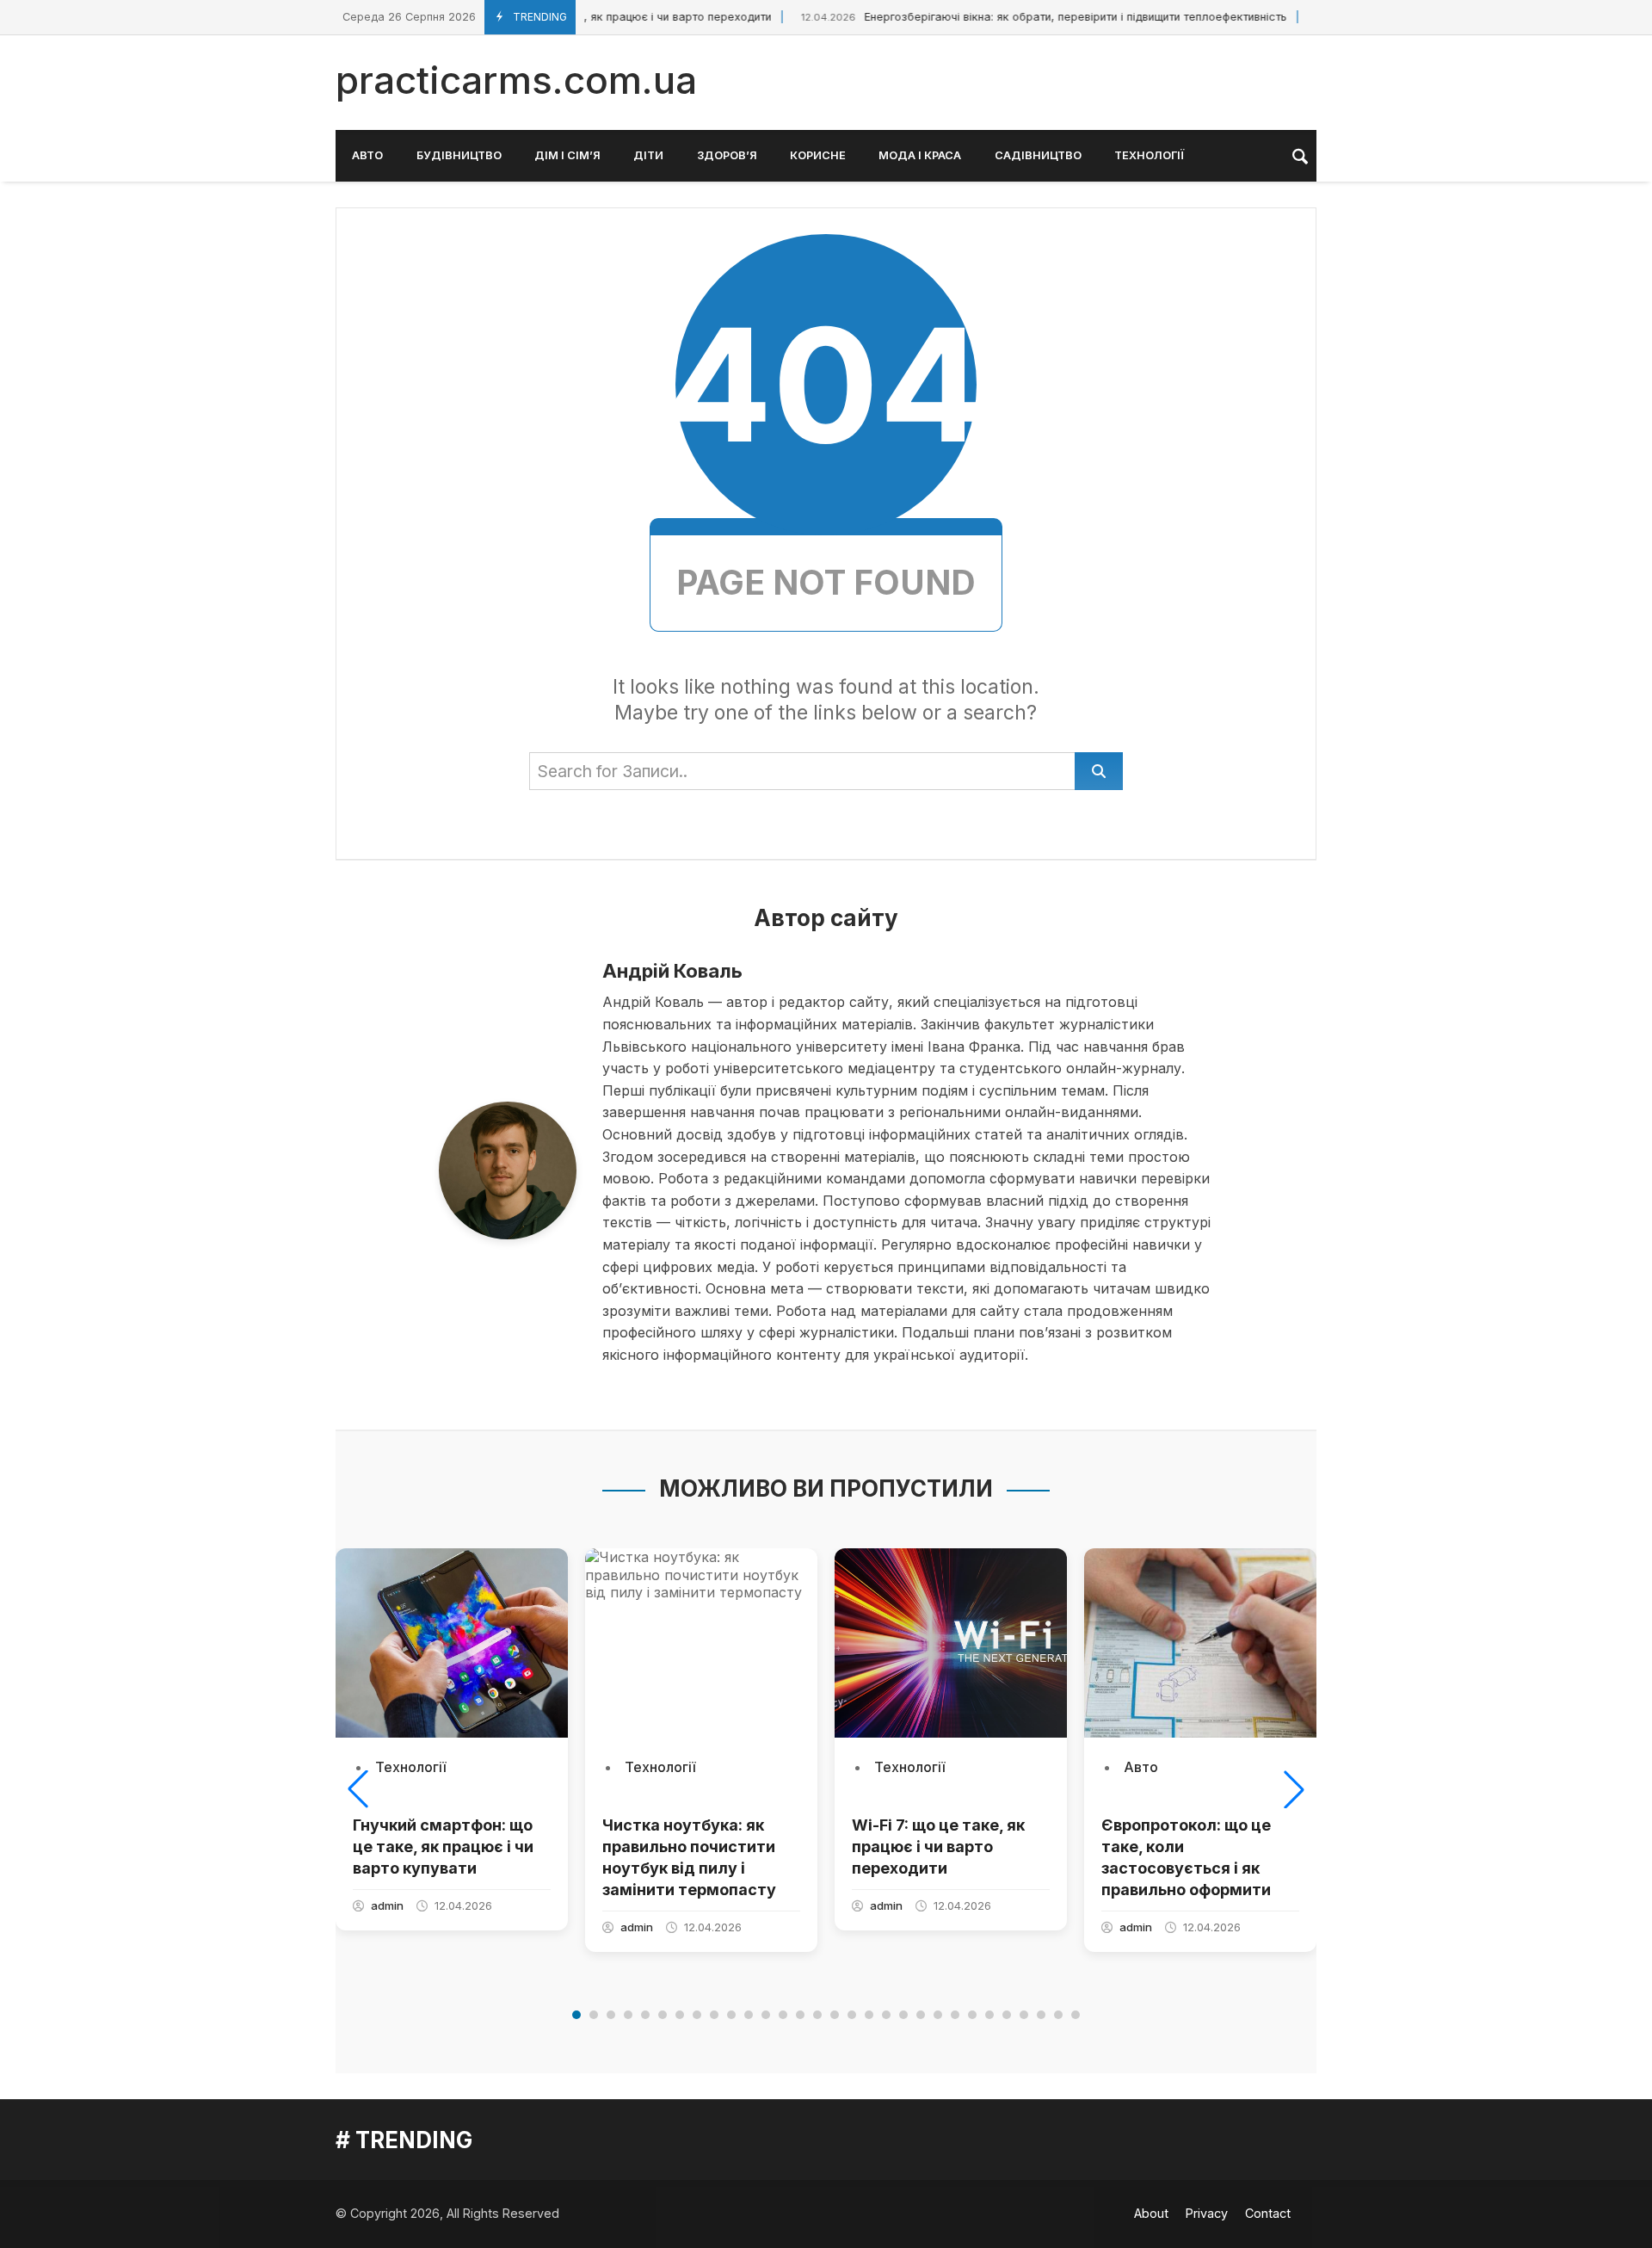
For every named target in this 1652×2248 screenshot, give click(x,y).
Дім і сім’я (567, 155)
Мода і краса (920, 155)
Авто (367, 155)
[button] (358, 1789)
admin (387, 1905)
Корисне (818, 155)
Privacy (1207, 2213)
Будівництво (459, 155)
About (1151, 2213)
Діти (648, 155)
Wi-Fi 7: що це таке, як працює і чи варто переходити (938, 1847)
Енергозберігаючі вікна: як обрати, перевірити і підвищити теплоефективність (1021, 17)
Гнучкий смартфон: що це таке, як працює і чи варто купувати (443, 1847)
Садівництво (1038, 155)
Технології (1149, 155)
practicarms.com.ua (516, 80)
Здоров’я (727, 155)
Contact (1268, 2213)
